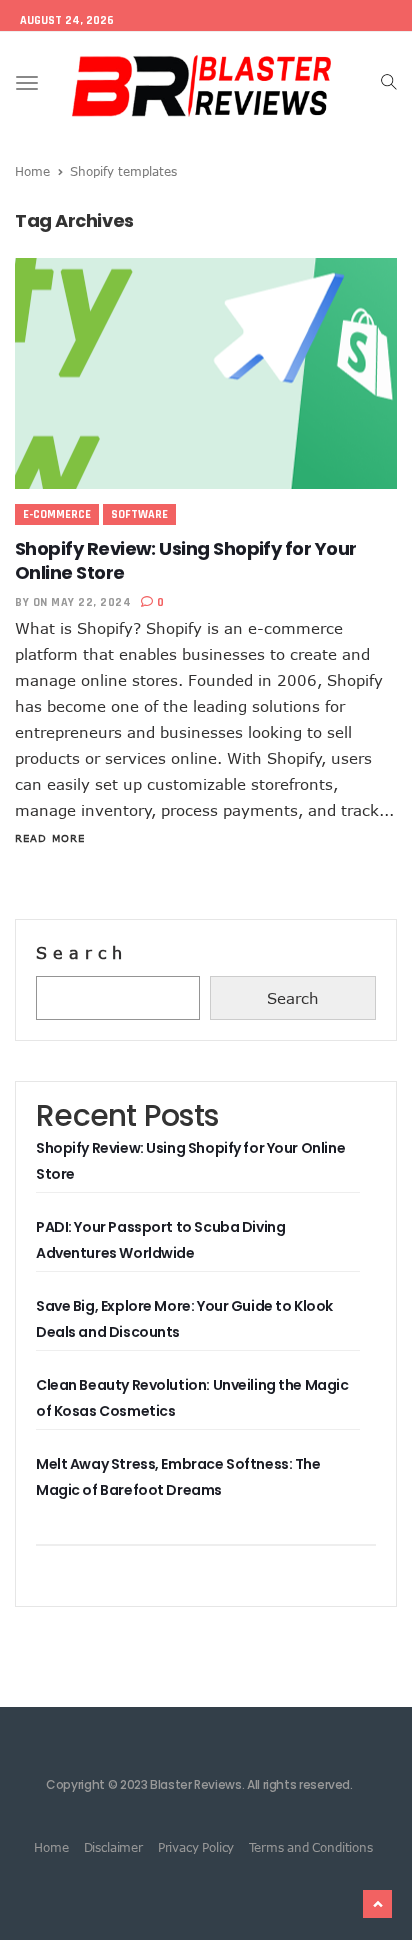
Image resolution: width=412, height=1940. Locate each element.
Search (82, 953)
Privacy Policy (196, 1847)
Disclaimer (113, 1847)
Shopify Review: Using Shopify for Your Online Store (185, 560)
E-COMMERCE (57, 514)
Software (139, 514)
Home (32, 171)
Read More (50, 838)
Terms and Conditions (310, 1847)
